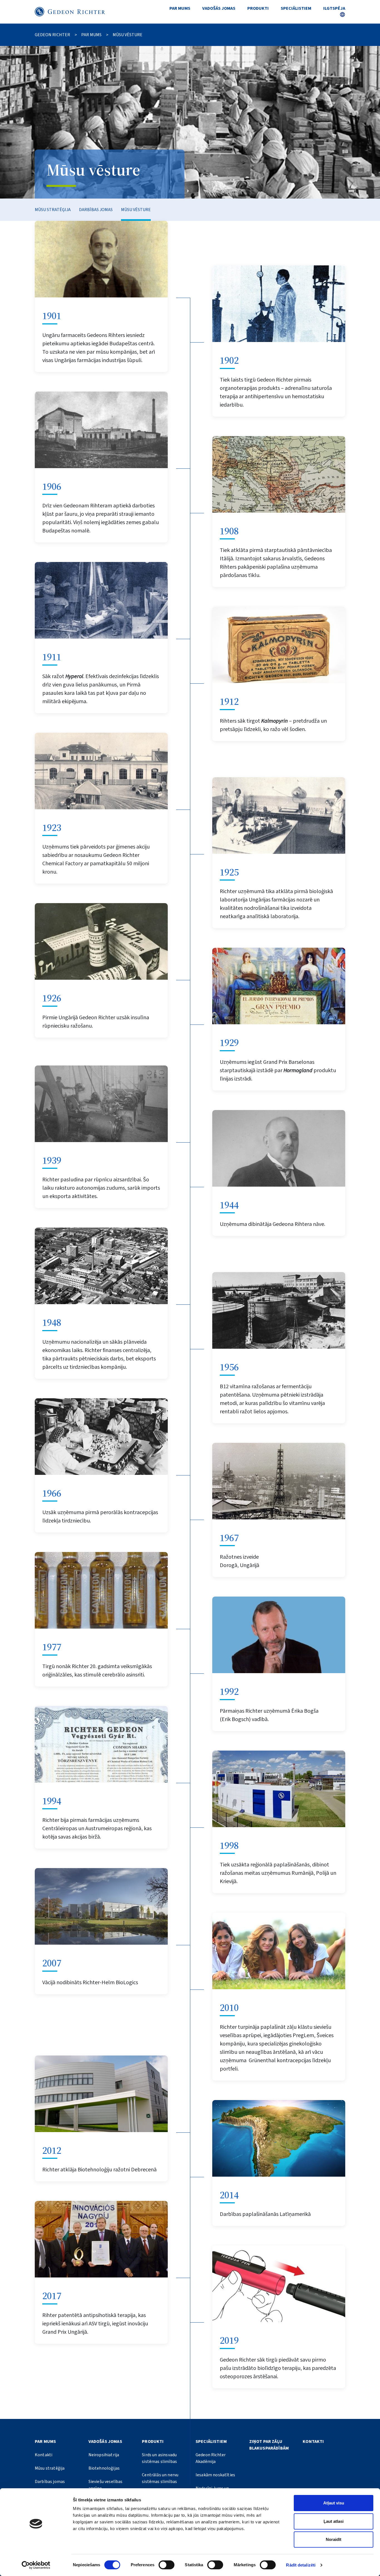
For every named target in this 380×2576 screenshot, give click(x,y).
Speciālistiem (296, 8)
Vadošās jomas (219, 8)
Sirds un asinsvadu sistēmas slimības (159, 2458)
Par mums (180, 8)
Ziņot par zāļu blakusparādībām (269, 2445)
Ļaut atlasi (334, 2521)
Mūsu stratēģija (53, 210)
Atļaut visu (334, 2503)
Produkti (258, 8)
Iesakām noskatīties (215, 2475)
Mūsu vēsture (136, 210)
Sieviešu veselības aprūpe (106, 2485)
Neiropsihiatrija (104, 2455)
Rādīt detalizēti (301, 2565)
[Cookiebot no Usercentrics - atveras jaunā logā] (36, 2565)
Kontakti (44, 2455)
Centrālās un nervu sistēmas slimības (160, 2478)
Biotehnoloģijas (104, 2468)
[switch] (166, 2565)
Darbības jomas (96, 210)
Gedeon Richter (52, 35)
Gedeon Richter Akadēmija (211, 2458)
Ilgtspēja (334, 8)
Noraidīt (334, 2539)
